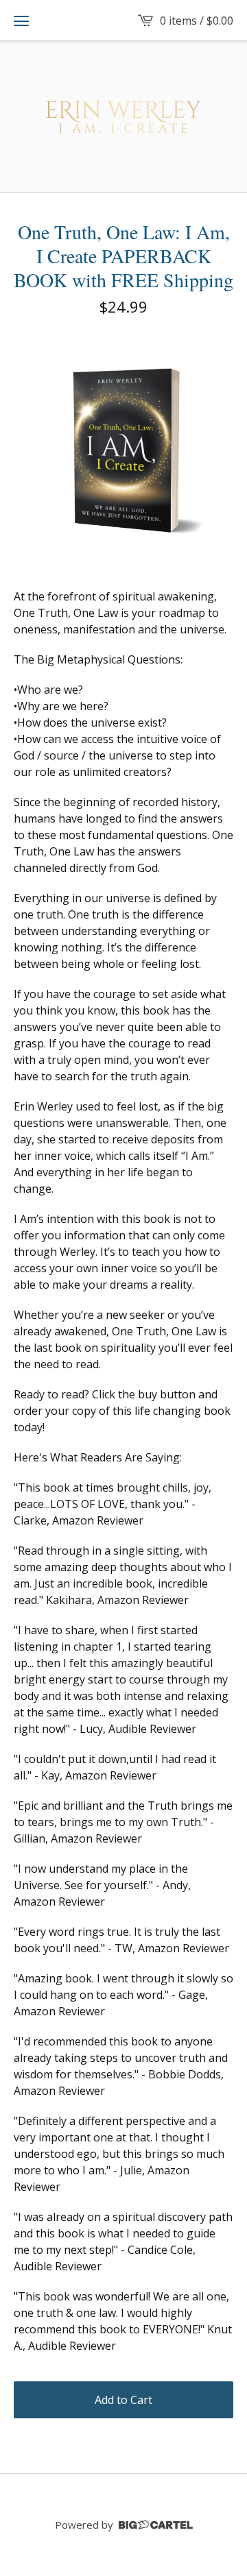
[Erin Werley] (124, 117)
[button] (21, 21)
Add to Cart (123, 2400)
